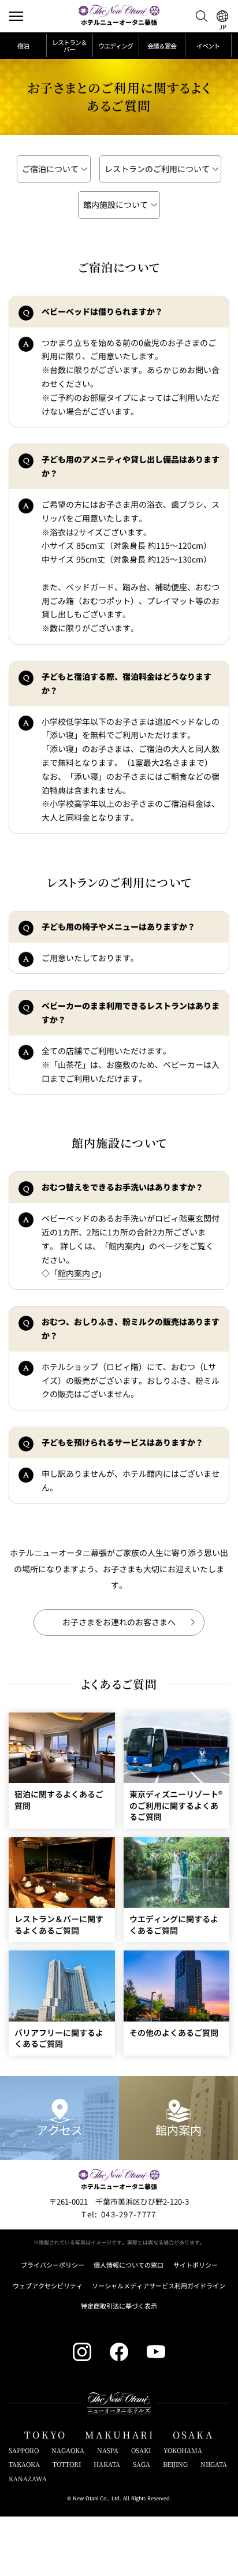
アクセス (59, 2130)
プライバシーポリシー (53, 2265)
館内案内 (74, 1273)
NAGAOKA (68, 2450)
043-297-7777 (119, 2214)
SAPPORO (24, 2450)
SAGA (142, 2464)
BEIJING (175, 2464)
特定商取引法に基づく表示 (119, 2306)
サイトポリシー (196, 2265)
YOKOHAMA (183, 2450)
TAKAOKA (24, 2464)
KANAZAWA (28, 2479)
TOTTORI (67, 2464)
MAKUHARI (120, 2435)
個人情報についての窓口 (129, 2265)
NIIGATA (214, 2464)
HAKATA (107, 2464)
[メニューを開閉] (16, 16)
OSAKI (141, 2450)
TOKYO (45, 2435)
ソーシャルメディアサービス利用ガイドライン (159, 2286)
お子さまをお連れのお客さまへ (119, 1622)
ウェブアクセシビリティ (48, 2286)
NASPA (108, 2450)
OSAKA (193, 2435)
